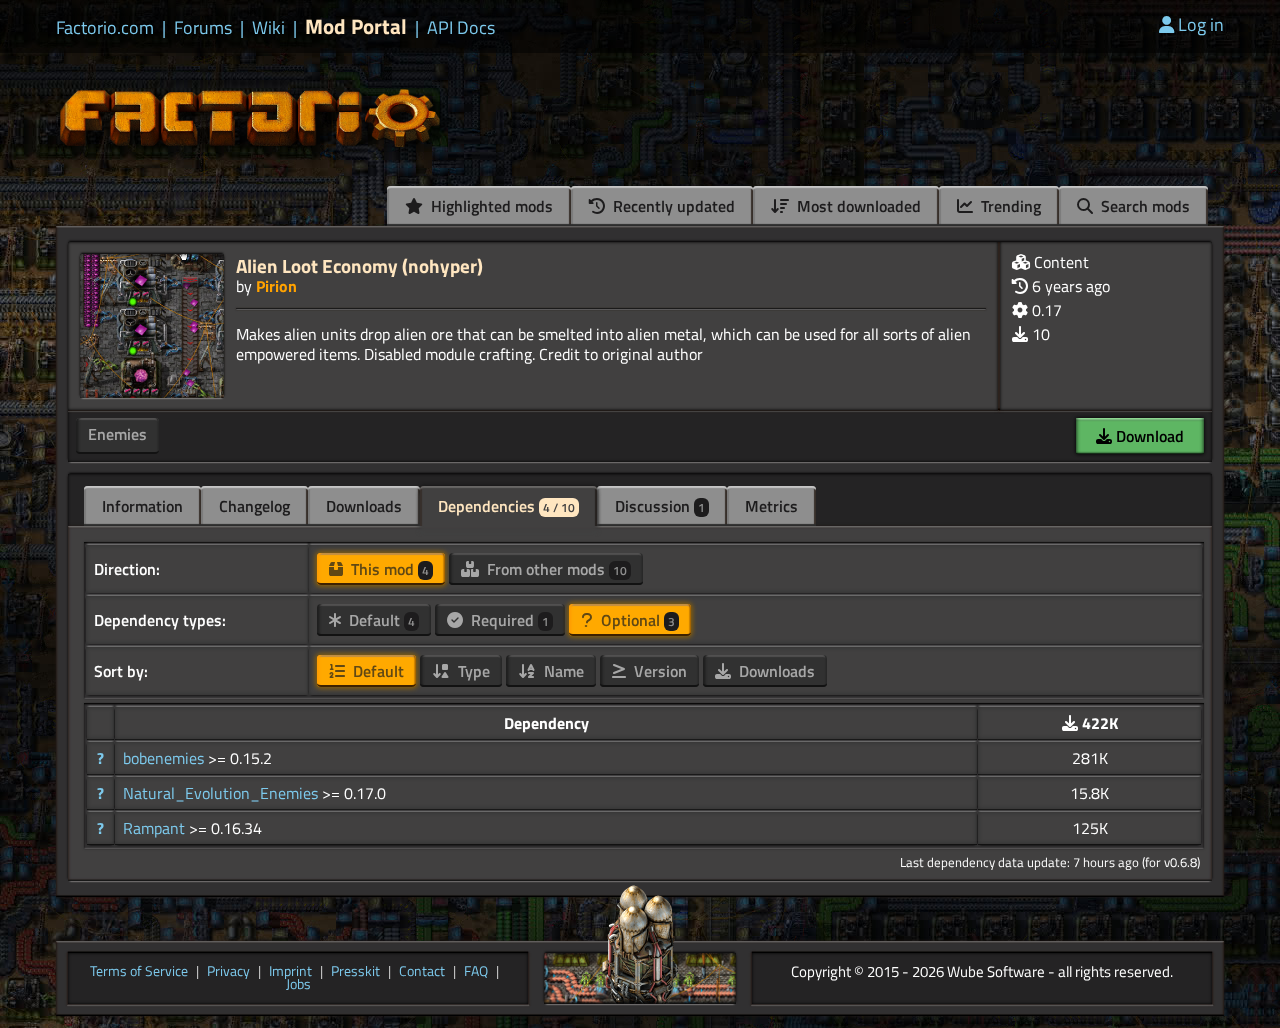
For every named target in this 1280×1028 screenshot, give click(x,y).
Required (508, 620)
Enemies (117, 434)
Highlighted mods (490, 206)
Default (380, 620)
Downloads (364, 506)
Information (142, 506)
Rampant (156, 828)
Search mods (1143, 206)
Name (562, 671)
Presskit (355, 972)
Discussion (660, 506)
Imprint (290, 972)
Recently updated (672, 206)
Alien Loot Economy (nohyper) (359, 265)
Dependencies (506, 506)
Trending (1009, 206)
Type (472, 671)
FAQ (476, 972)
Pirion (276, 286)
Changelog (254, 506)
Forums (203, 28)
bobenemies (165, 758)
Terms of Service (139, 972)
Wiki (268, 28)
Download (1148, 436)
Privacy (228, 972)
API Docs (461, 28)
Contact (422, 972)
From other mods (555, 569)
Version (658, 671)
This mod (388, 569)
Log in (1201, 24)
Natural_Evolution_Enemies (222, 793)
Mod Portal (356, 26)
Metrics (771, 506)
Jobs (298, 985)
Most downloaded (857, 206)
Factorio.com (105, 28)
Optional (636, 620)
